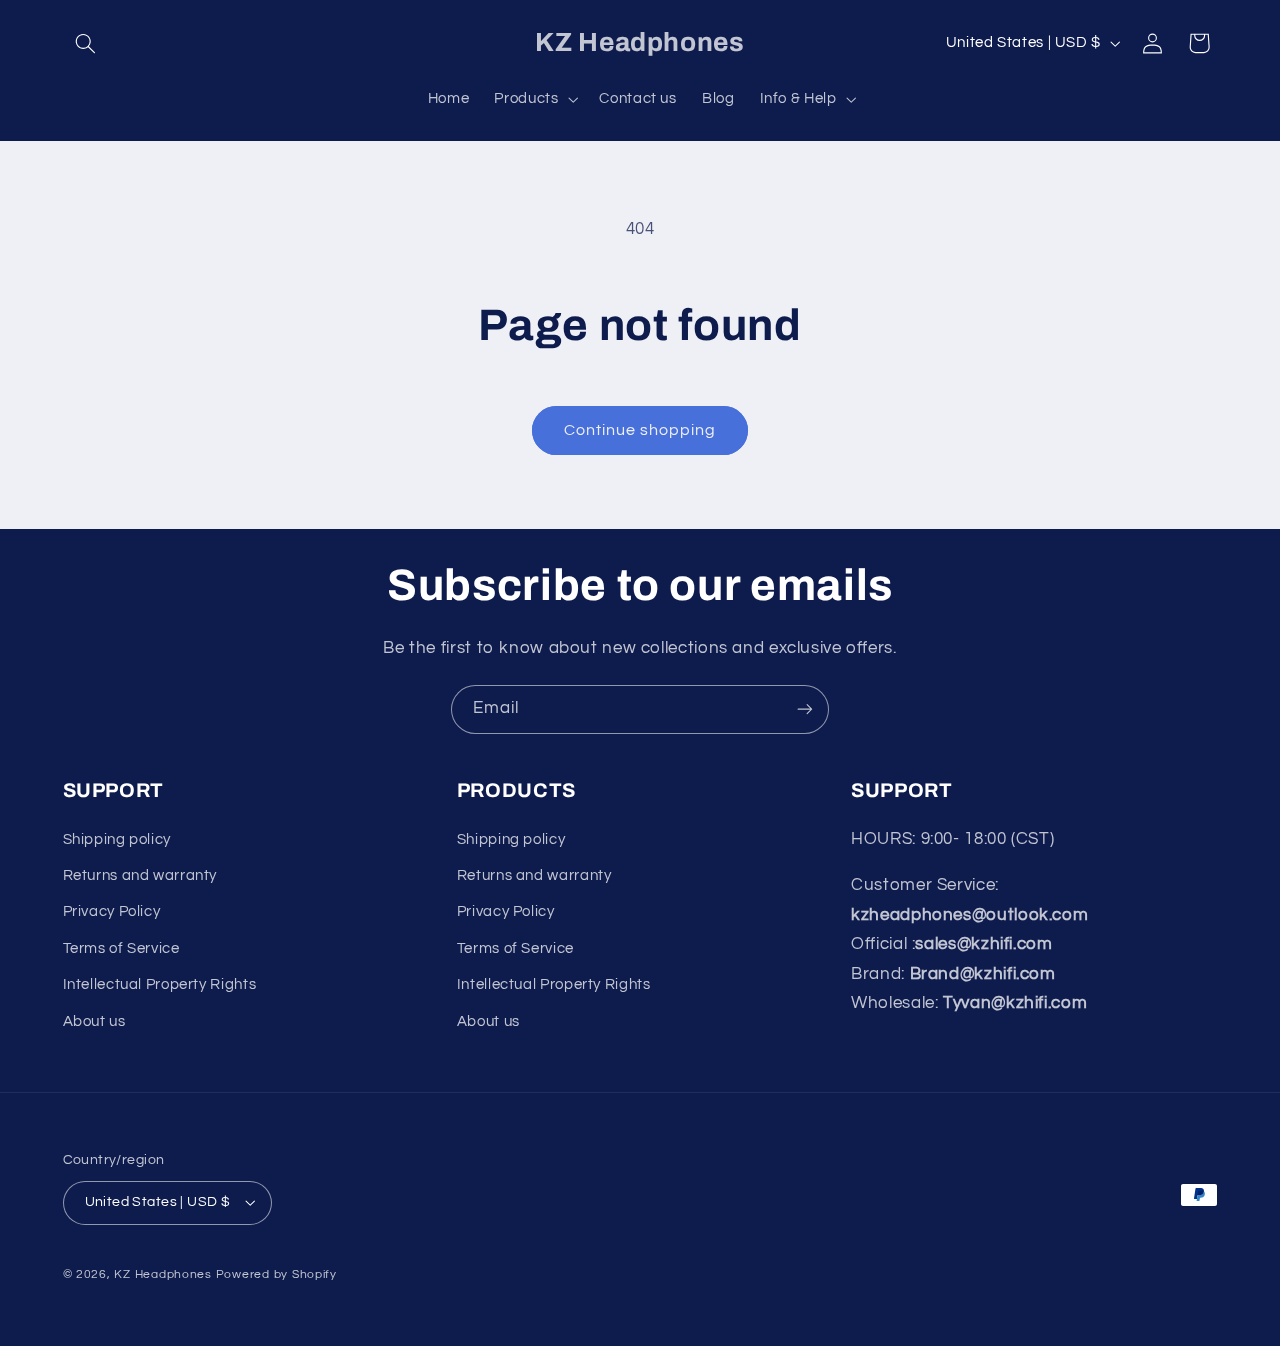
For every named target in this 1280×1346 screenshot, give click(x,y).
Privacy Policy (112, 911)
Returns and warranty (140, 875)
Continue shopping (640, 430)
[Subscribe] (805, 709)
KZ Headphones (163, 1274)
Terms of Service (121, 948)
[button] (86, 43)
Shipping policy (117, 839)
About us (94, 1021)
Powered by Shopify (276, 1274)
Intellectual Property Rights (160, 984)
